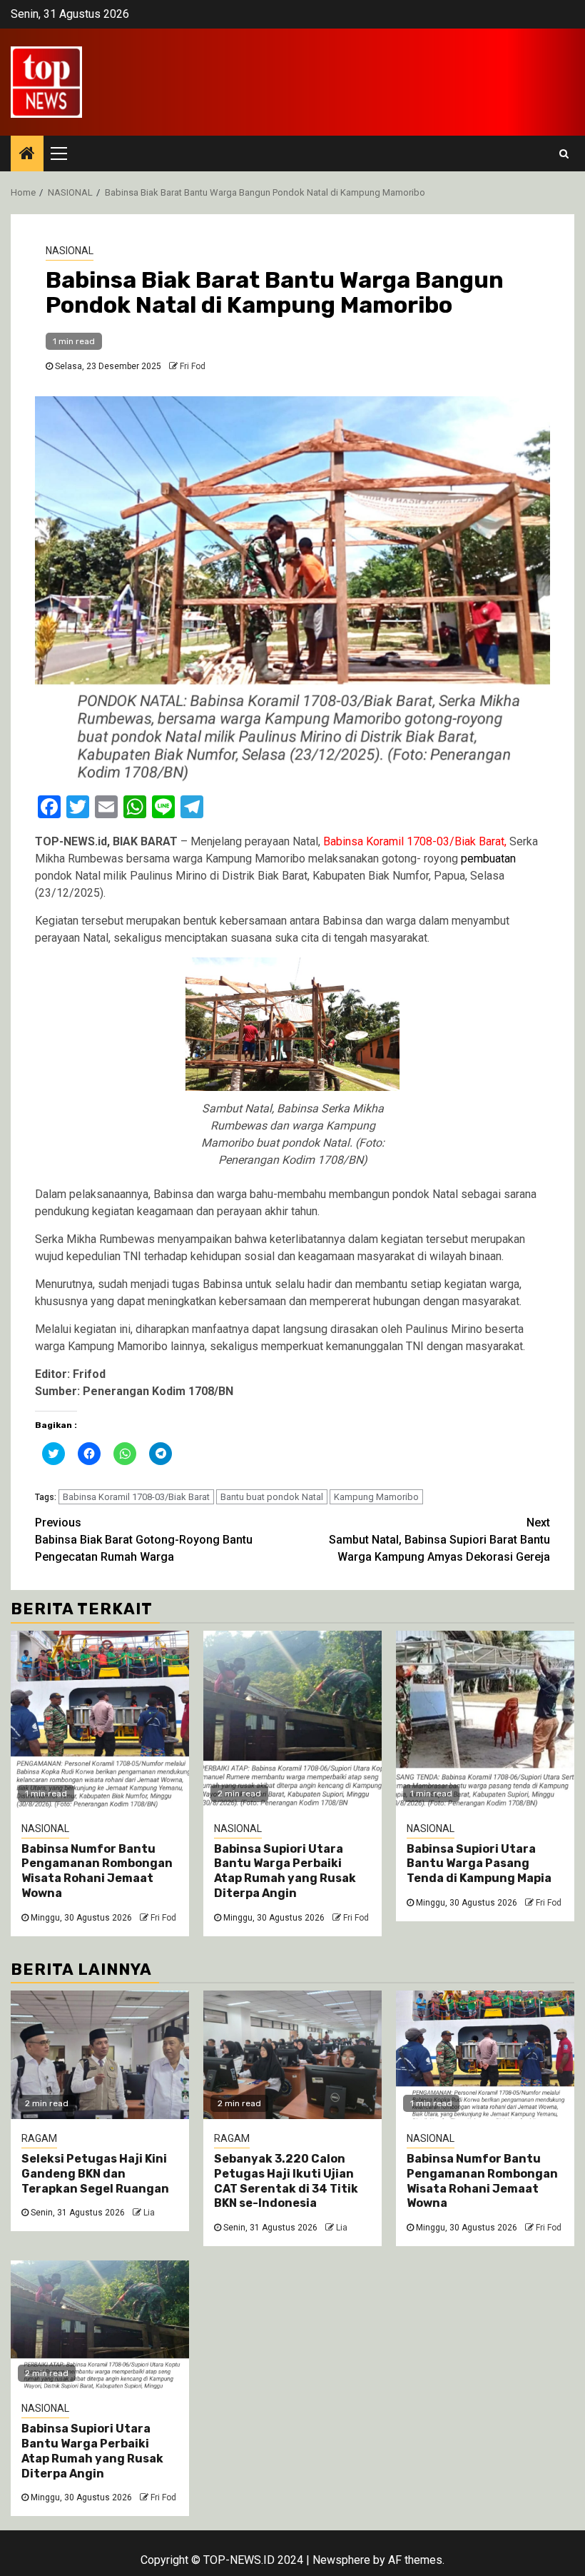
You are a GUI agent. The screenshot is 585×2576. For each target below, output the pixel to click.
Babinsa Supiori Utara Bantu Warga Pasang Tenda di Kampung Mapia (479, 1864)
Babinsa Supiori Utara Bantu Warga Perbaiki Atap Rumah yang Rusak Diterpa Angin (285, 1871)
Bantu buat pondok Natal (272, 1497)
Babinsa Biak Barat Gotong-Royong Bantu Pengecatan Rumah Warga (144, 1540)
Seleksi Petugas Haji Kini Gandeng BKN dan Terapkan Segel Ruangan (95, 2174)
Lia (149, 2213)
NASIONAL (70, 251)
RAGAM (39, 2138)
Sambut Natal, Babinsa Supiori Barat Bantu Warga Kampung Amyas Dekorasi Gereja (439, 1540)
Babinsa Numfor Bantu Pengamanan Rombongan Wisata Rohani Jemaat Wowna (97, 1871)
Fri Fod (193, 366)
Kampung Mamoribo (376, 1497)
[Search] (564, 154)
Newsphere (341, 2560)
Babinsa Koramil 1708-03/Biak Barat (136, 1497)
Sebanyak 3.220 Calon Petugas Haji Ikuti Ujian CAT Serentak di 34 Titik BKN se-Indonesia (286, 2181)
